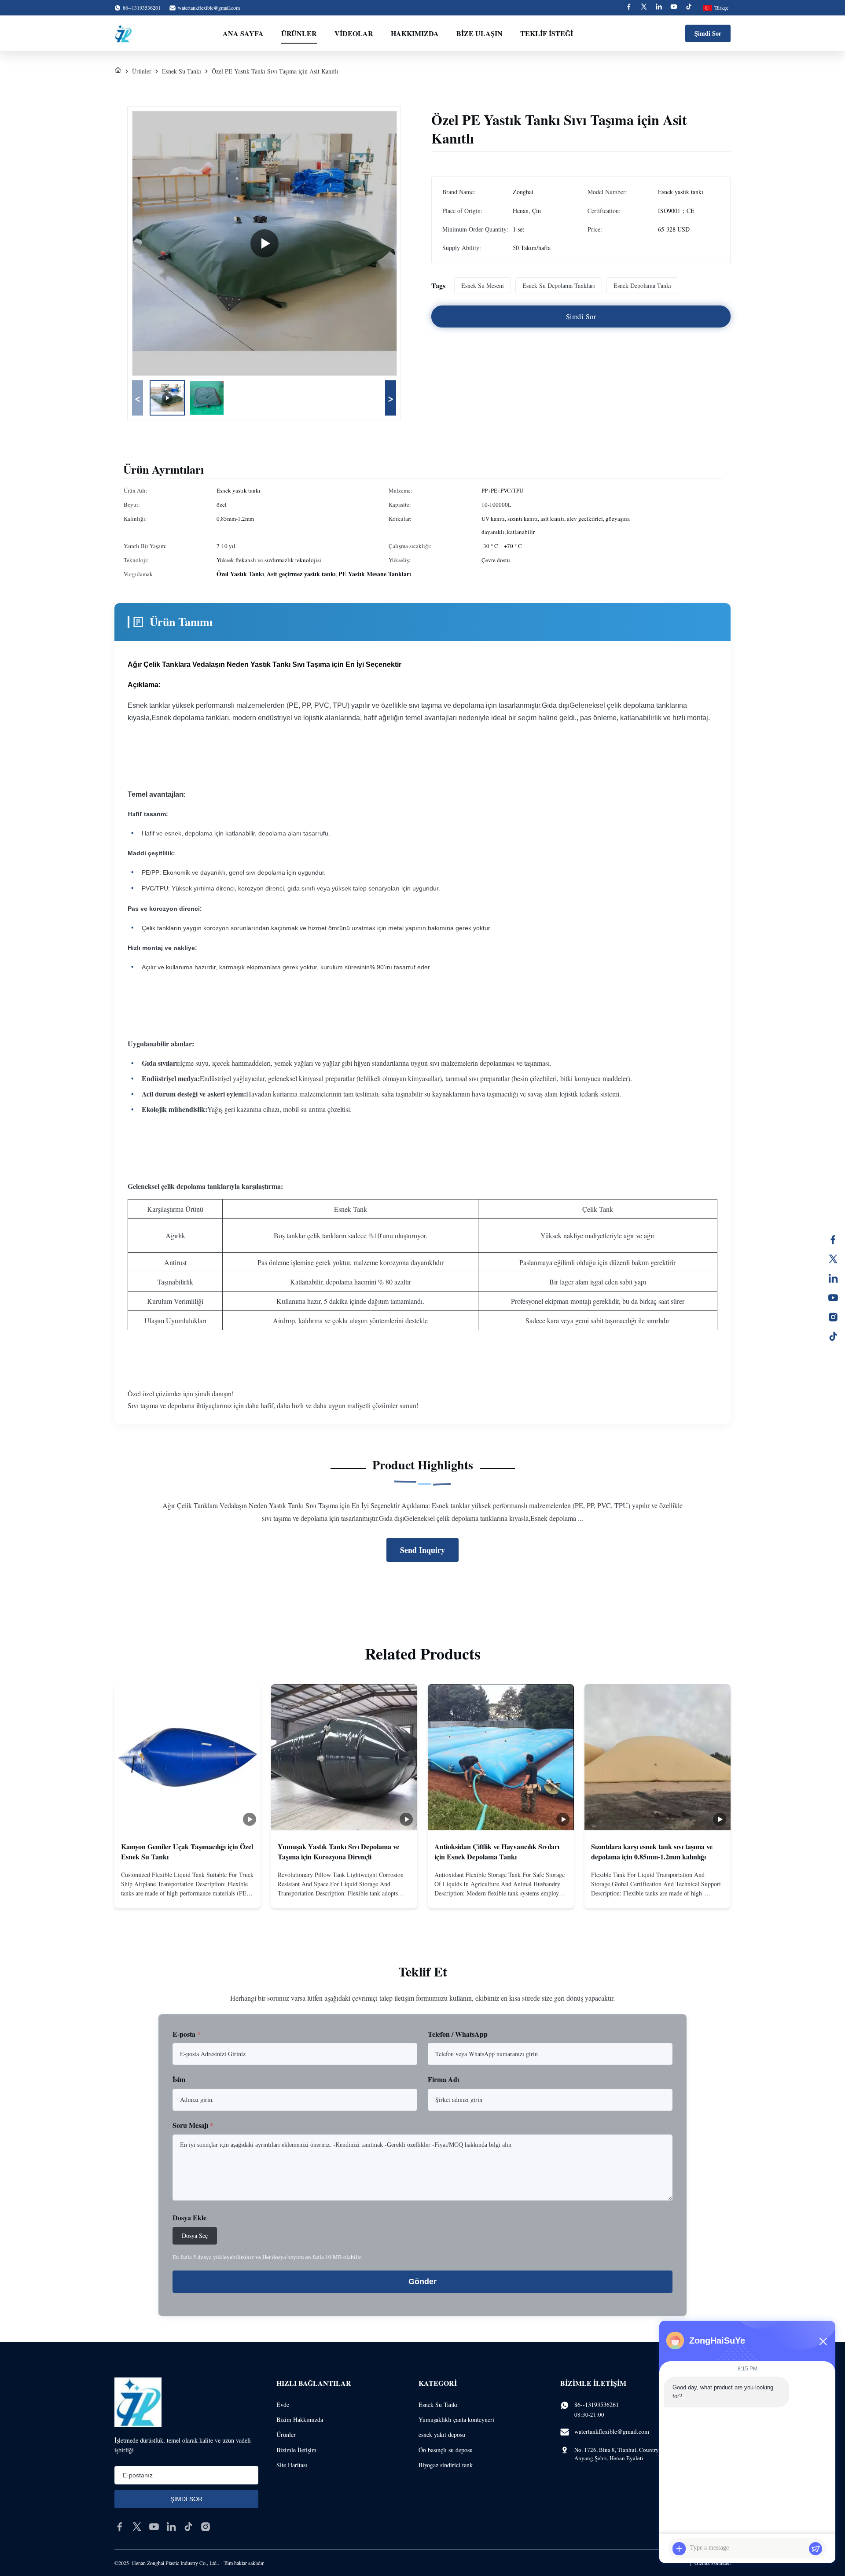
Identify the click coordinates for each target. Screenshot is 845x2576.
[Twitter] (644, 8)
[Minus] (823, 2341)
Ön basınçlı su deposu (446, 2450)
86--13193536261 (597, 2405)
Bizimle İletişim (296, 2450)
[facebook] (120, 2527)
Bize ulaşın (479, 33)
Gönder (422, 2282)
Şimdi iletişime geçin (188, 1894)
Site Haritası (292, 2465)
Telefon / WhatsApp (458, 2034)
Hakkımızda (415, 33)
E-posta (187, 2034)
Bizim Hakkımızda (300, 2420)
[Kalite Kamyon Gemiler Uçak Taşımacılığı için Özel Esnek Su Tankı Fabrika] (187, 1757)
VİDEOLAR (354, 33)
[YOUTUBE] (833, 1298)
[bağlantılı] (833, 1278)
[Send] (816, 2549)
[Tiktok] (689, 8)
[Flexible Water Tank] (265, 243)
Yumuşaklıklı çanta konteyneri (456, 2420)
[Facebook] (629, 8)
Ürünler (299, 33)
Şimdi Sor (708, 33)
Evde (283, 2405)
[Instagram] (833, 1317)
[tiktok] (188, 2527)
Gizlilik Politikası (713, 2563)
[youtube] (154, 2527)
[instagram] (206, 2527)
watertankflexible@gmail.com (209, 7)
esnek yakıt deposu (442, 2434)
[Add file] (679, 2549)
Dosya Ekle (189, 2217)
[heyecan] (833, 1259)
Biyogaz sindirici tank (446, 2465)
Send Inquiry (422, 1550)
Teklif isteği (547, 33)
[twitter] (137, 2527)
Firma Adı (443, 2079)
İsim (179, 2079)
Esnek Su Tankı (182, 71)
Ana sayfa (243, 33)
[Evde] (118, 71)
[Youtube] (674, 8)
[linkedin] (171, 2527)
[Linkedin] (659, 8)
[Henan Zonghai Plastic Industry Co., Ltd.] (123, 33)
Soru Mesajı (193, 2125)
